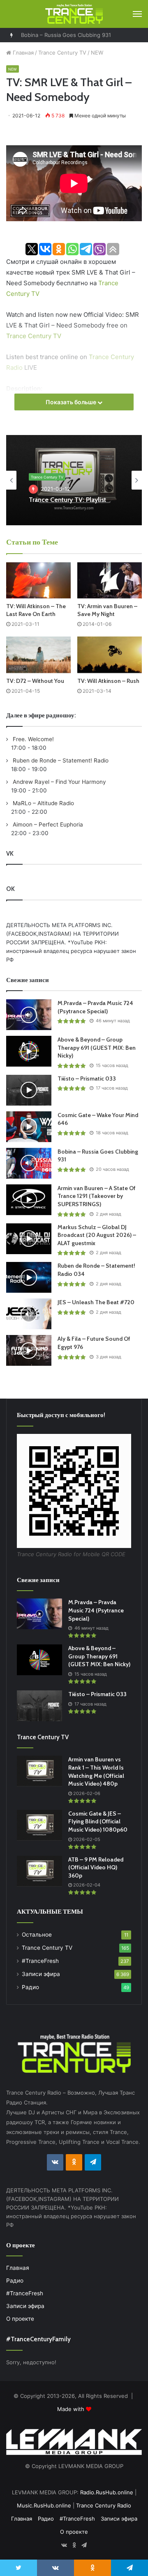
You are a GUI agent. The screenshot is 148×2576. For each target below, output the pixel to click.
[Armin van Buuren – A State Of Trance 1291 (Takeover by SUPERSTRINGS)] (29, 1200)
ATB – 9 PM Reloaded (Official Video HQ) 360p (96, 1867)
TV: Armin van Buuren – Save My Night (107, 610)
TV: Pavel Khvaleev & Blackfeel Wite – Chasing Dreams (74, 503)
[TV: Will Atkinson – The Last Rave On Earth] (38, 580)
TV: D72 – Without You (35, 681)
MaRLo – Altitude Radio (43, 803)
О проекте (20, 2319)
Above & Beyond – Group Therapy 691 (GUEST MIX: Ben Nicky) (97, 1048)
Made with (72, 2409)
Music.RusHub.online (44, 2505)
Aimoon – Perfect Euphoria (47, 824)
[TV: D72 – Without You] (38, 655)
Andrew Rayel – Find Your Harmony (59, 782)
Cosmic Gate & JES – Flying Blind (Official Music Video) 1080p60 (98, 1822)
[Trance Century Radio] (74, 14)
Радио (30, 1987)
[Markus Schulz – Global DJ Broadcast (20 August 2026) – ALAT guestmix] (29, 1239)
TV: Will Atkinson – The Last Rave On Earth (36, 610)
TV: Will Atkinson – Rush (108, 681)
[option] (74, 480)
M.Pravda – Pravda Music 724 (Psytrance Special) (95, 1007)
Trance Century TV (62, 53)
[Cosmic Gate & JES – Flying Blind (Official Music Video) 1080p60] (39, 1825)
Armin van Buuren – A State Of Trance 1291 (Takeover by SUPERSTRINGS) (97, 1196)
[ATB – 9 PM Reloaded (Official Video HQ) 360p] (39, 1871)
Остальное (37, 1935)
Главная (22, 53)
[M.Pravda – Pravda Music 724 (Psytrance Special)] (29, 1015)
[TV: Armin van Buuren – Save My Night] (110, 580)
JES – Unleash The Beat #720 (96, 1302)
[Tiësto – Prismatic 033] (29, 1090)
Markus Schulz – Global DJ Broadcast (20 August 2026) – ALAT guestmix (97, 1235)
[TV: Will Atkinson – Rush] (110, 655)
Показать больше (72, 402)
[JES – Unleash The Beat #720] (29, 1314)
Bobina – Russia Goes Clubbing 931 (66, 35)
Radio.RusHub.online (107, 2492)
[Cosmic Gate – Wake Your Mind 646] (29, 1127)
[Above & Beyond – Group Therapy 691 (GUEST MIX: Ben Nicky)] (29, 1051)
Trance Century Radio (104, 2505)
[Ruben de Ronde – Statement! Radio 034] (29, 1277)
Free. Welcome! (32, 739)
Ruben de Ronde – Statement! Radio (60, 760)
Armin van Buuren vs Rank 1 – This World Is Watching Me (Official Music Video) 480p (96, 1771)
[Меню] (137, 14)
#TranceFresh (40, 1961)
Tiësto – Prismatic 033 (87, 1078)
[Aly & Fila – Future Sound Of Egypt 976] (29, 1350)
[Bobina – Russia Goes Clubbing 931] (29, 1163)
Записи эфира (41, 1974)
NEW (97, 53)
